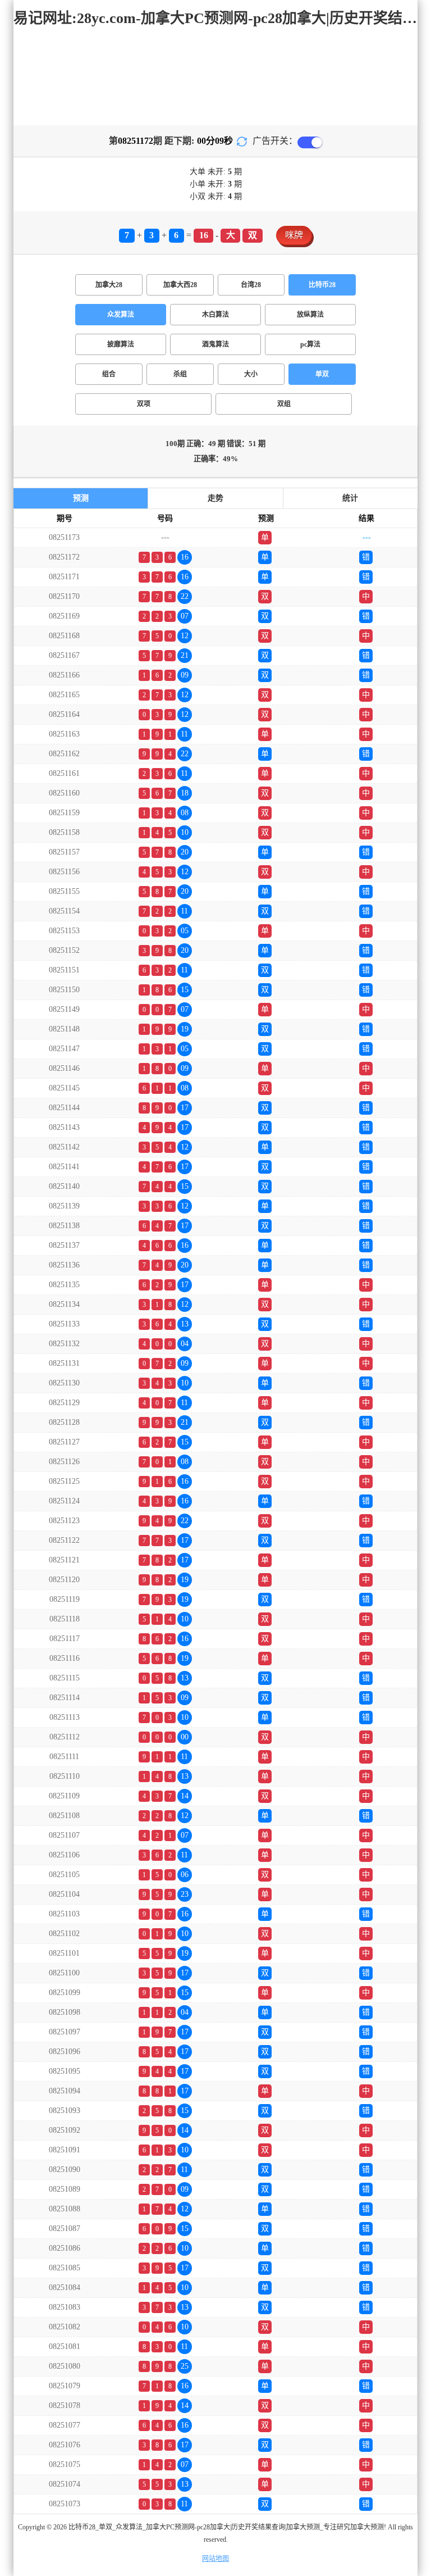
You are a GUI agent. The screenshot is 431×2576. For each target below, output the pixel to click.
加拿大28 (109, 285)
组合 (109, 374)
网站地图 (215, 2559)
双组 (284, 404)
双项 (144, 404)
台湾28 (251, 285)
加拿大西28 (180, 285)
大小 (251, 374)
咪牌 (294, 235)
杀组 (180, 374)
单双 (322, 374)
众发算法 (121, 315)
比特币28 (322, 285)
